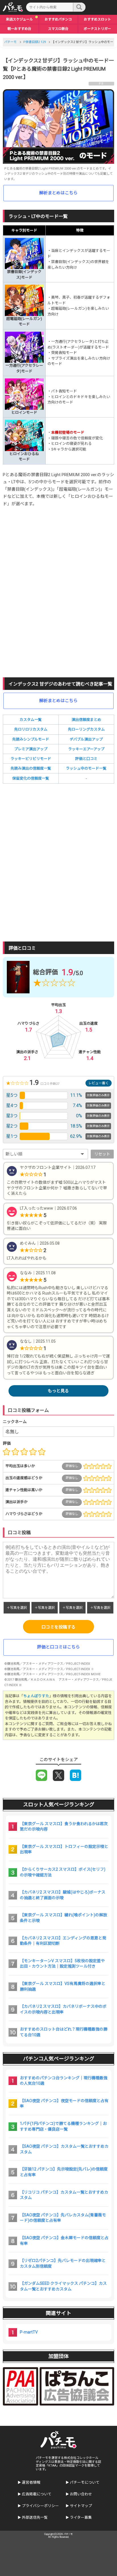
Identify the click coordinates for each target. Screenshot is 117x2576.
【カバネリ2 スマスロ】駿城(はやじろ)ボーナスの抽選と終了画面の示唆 (63, 1895)
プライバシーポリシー (40, 2506)
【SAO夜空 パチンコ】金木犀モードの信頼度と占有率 (64, 2241)
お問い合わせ (81, 2494)
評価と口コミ (86, 759)
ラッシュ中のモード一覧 (86, 768)
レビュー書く (99, 1083)
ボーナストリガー (97, 29)
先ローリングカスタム (86, 729)
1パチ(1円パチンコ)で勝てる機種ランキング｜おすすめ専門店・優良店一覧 (63, 2126)
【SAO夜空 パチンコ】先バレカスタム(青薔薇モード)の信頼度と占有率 (63, 2218)
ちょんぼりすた (36, 1696)
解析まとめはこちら (58, 193)
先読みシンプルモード (31, 739)
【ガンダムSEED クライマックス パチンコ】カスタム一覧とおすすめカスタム (63, 2286)
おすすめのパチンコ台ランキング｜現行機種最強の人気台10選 (64, 2081)
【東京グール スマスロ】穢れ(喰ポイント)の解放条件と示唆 (63, 1918)
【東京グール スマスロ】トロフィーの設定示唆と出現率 (64, 1849)
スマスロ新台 (58, 29)
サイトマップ (81, 2506)
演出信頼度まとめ (86, 720)
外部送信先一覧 (35, 2517)
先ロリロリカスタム (31, 729)
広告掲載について (37, 2494)
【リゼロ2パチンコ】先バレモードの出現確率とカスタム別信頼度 (63, 2263)
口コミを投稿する (58, 1627)
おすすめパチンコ (58, 19)
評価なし (72, 1466)
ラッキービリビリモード (31, 759)
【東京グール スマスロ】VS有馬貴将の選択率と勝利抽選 (63, 1986)
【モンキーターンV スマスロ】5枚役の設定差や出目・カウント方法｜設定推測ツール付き (62, 1964)
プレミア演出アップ (31, 749)
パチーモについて (85, 2482)
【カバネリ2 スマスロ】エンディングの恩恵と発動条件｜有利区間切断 (63, 1941)
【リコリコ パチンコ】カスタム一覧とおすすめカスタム (64, 2195)
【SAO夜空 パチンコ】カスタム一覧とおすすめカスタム (64, 2149)
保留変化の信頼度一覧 (31, 778)
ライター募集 (81, 2517)
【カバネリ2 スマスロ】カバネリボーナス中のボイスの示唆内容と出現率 (63, 2009)
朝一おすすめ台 (19, 29)
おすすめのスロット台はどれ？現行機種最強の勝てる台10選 (64, 2032)
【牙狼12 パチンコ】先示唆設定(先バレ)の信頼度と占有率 (64, 2172)
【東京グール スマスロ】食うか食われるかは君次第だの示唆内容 (64, 1827)
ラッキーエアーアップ (86, 749)
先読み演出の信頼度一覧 (31, 768)
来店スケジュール (19, 19)
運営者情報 (31, 2482)
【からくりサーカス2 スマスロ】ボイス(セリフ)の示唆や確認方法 (63, 1872)
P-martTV (29, 2332)
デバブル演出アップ (86, 739)
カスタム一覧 (31, 720)
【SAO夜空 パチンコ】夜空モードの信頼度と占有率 (64, 2104)
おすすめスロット (97, 19)
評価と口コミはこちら (58, 1647)
